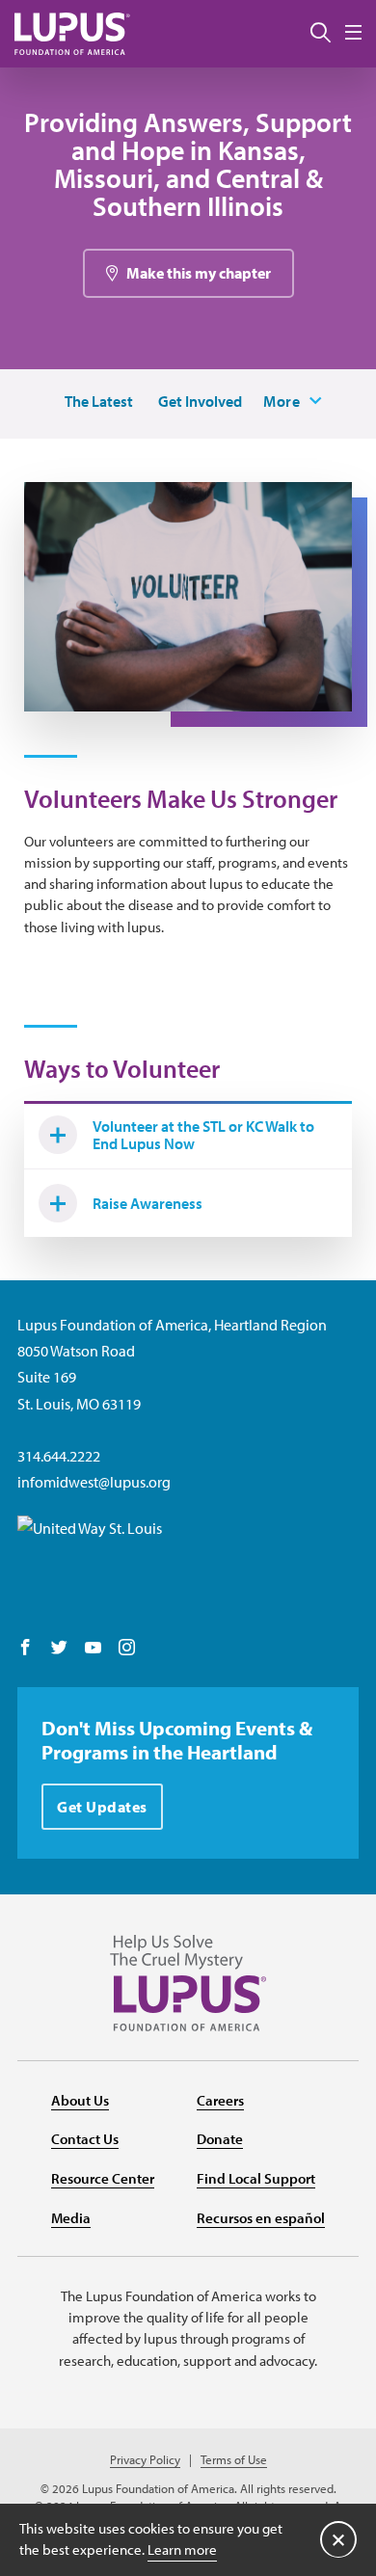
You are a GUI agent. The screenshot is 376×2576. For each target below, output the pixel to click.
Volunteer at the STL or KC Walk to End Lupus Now (203, 1135)
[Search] (321, 34)
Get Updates (102, 1807)
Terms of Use (234, 2460)
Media (71, 2218)
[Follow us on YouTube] (93, 1649)
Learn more (182, 2549)
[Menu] (353, 33)
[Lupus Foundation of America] (72, 33)
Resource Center (103, 2178)
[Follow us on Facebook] (26, 1649)
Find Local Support (256, 2178)
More (282, 401)
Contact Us (85, 2139)
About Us (80, 2100)
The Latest (99, 401)
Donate (220, 2139)
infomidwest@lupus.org (94, 1482)
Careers (220, 2100)
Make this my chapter (199, 273)
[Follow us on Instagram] (127, 1649)
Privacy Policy (145, 2460)
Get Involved (200, 401)
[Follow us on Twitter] (59, 1649)
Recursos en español (261, 2218)
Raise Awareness (148, 1203)
